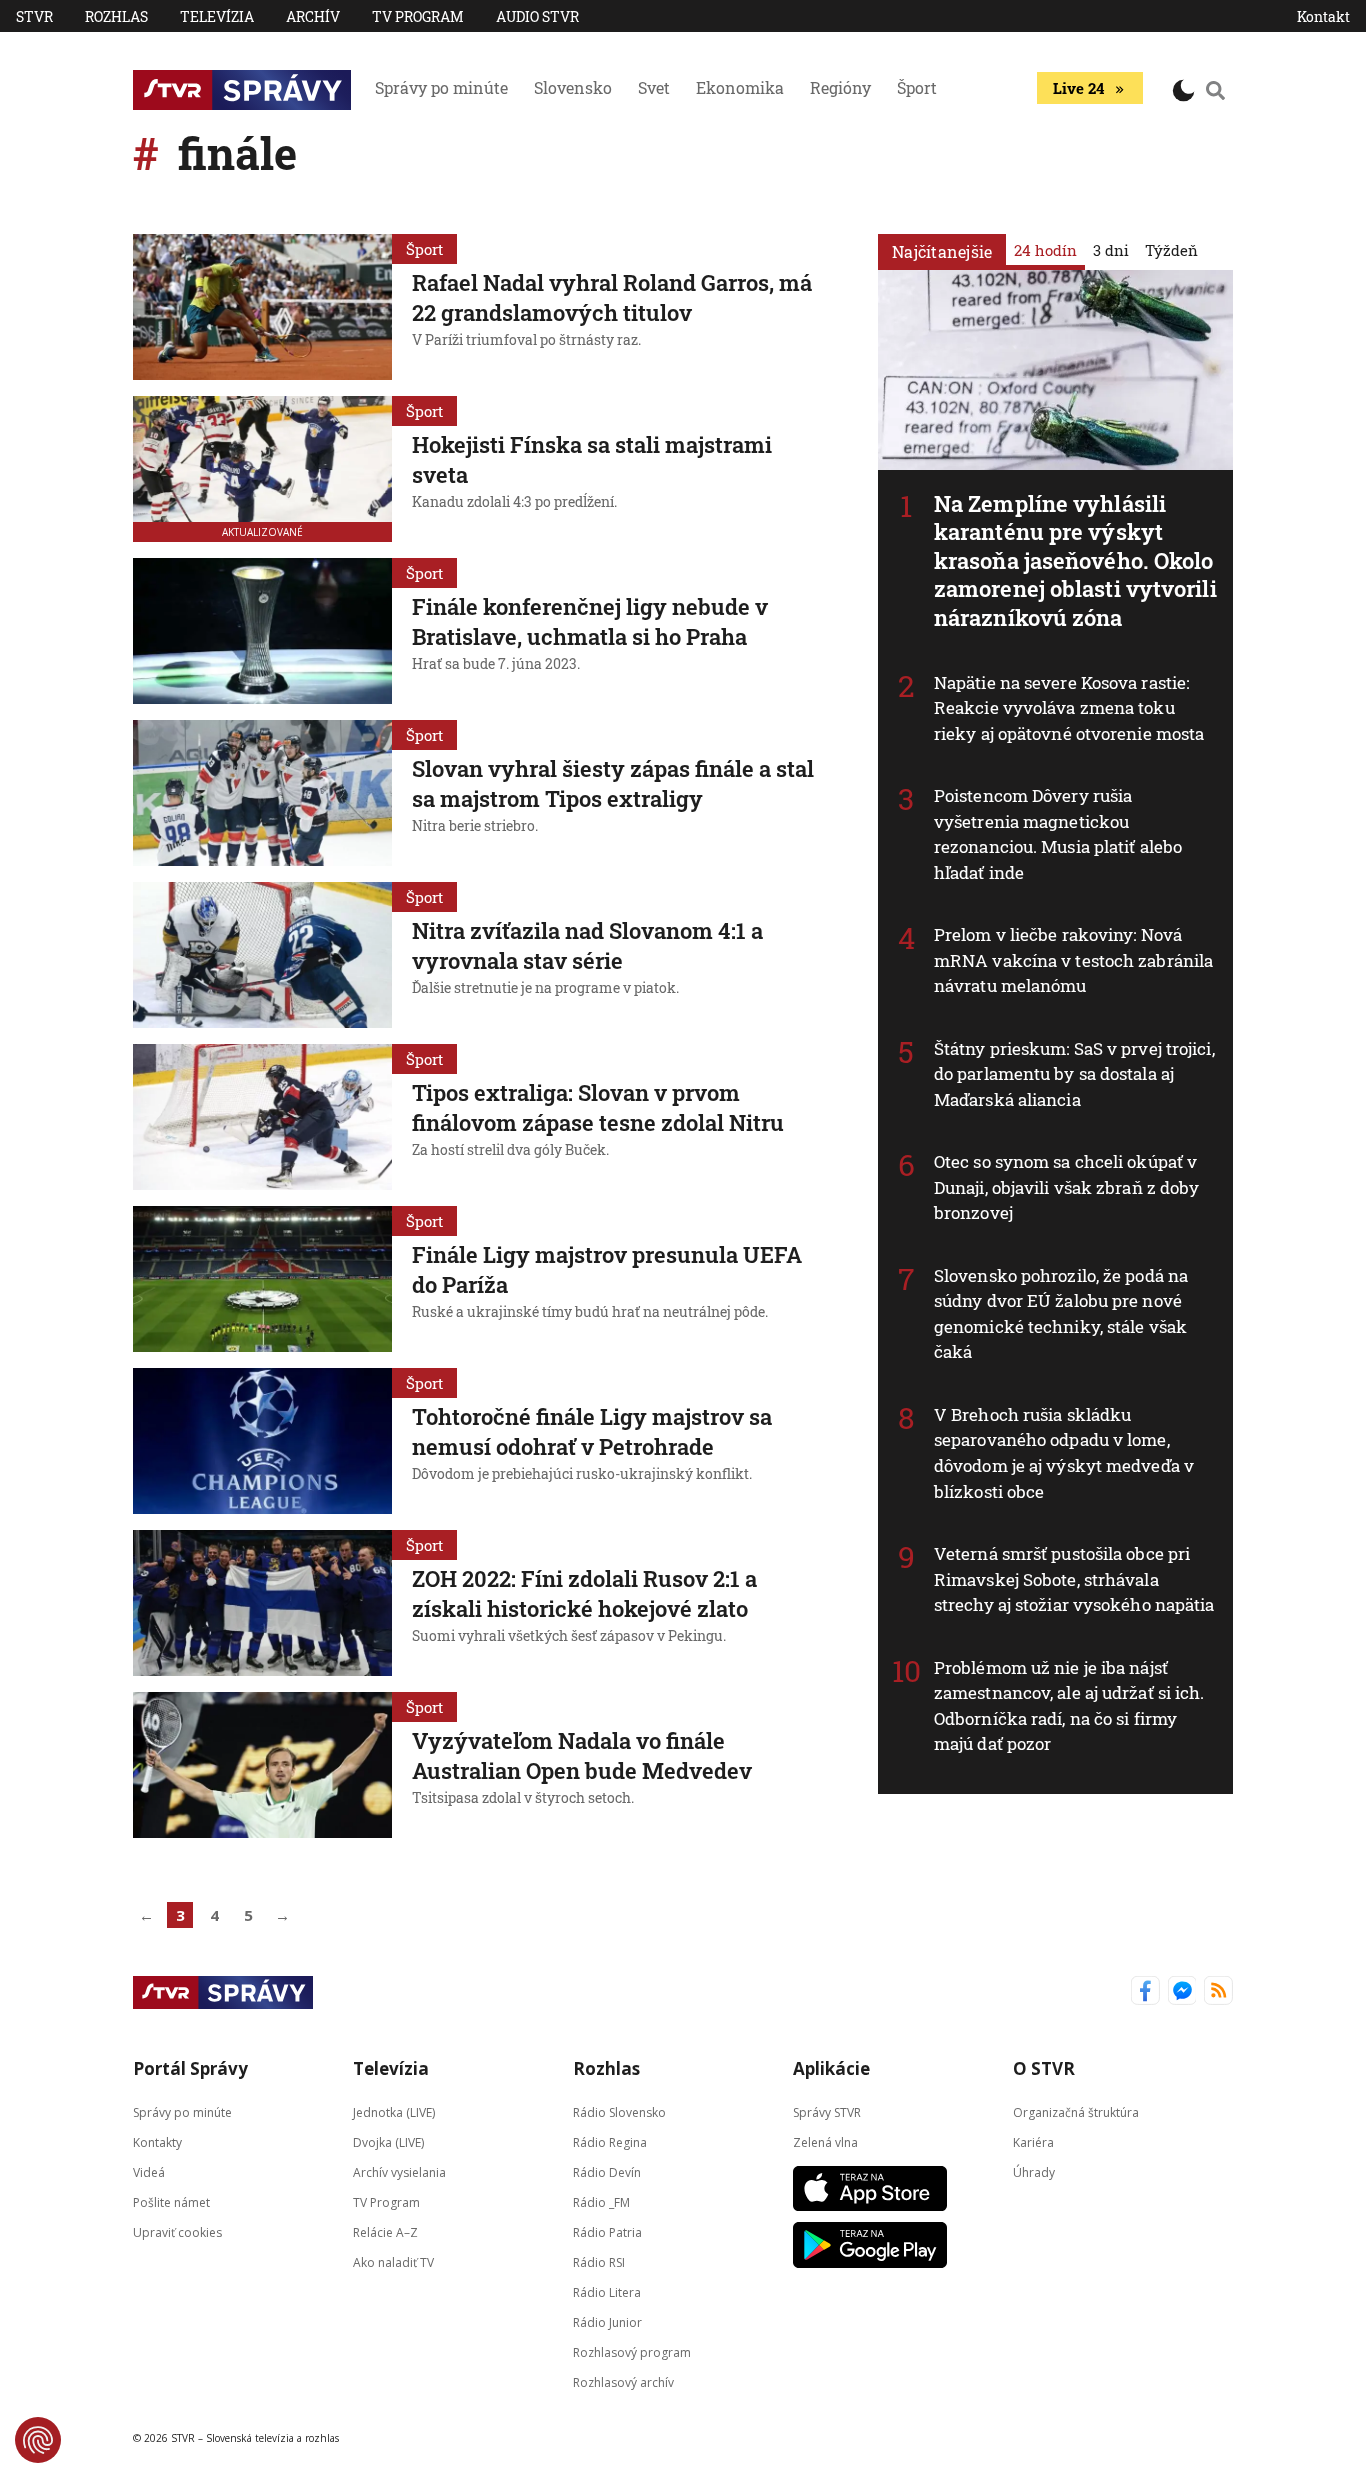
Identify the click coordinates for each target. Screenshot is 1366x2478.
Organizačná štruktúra (1076, 2112)
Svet (654, 87)
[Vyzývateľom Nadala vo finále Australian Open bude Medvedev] (262, 1765)
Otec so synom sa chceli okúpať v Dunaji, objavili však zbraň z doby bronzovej (1066, 1187)
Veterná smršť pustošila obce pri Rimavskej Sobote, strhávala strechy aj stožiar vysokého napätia (1074, 1579)
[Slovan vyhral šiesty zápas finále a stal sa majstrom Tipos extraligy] (262, 793)
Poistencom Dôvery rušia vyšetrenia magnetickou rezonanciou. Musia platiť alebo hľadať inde (1058, 834)
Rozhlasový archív (623, 2382)
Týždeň (1171, 250)
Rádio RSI (599, 2262)
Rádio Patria (607, 2232)
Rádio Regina (610, 2142)
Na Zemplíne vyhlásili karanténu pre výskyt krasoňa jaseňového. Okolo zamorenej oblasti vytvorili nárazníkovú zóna (1075, 560)
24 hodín (1045, 250)
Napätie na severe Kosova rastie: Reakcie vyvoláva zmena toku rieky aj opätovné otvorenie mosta (1069, 708)
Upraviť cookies (177, 2232)
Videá (149, 2172)
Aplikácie (831, 2068)
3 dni (1111, 250)
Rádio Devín (607, 2172)
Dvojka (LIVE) (388, 2142)
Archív (313, 16)
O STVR (1044, 2068)
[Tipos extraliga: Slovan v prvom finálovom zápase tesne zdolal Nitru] (262, 1117)
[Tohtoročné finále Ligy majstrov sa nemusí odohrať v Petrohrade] (262, 1441)
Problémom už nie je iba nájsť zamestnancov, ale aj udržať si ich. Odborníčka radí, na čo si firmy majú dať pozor (1069, 1706)
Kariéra (1033, 2142)
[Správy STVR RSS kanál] (1218, 1992)
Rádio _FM (601, 2202)
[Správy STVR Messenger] (1182, 1992)
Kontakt (1323, 16)
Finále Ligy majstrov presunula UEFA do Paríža (607, 1269)
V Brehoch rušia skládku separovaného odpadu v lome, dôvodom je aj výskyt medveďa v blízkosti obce (1064, 1453)
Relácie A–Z (385, 2232)
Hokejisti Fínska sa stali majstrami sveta (592, 459)
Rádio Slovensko (619, 2112)
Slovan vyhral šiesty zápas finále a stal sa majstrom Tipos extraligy (613, 783)
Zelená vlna (825, 2142)
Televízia (217, 16)
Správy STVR (827, 2112)
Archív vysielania (399, 2172)
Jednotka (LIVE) (394, 2112)
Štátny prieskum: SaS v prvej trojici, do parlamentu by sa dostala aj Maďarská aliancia (1074, 1074)
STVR (34, 16)
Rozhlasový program (632, 2352)
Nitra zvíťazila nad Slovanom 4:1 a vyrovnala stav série (587, 945)
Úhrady (1034, 2172)
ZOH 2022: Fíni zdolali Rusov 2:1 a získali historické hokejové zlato (584, 1593)
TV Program (418, 16)
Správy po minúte (441, 87)
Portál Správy (190, 2068)
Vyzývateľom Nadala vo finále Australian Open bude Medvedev (582, 1755)
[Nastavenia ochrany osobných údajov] (38, 2440)
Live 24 (1078, 88)
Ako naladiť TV (393, 2262)
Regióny (840, 87)
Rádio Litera (607, 2292)
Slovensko (573, 87)
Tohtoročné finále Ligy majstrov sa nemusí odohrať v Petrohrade (592, 1431)
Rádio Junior (607, 2322)
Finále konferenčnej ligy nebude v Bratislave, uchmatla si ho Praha (590, 621)
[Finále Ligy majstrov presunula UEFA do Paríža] (262, 1279)
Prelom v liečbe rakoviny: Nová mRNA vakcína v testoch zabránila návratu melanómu (1073, 960)
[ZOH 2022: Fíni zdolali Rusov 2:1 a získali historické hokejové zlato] (262, 1603)
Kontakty (157, 2142)
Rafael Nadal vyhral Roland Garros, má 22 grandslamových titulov (612, 297)
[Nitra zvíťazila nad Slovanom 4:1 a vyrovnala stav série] (262, 955)
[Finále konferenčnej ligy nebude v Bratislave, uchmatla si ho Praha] (262, 631)
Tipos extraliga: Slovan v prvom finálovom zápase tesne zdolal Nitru (598, 1107)
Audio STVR (537, 16)
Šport (917, 87)
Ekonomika (740, 87)
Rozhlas (116, 16)
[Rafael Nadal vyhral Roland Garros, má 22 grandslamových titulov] (262, 307)
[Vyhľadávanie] (1216, 90)
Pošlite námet (171, 2202)
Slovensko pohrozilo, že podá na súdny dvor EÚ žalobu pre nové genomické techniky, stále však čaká (1061, 1314)
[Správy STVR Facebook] (1145, 1992)
